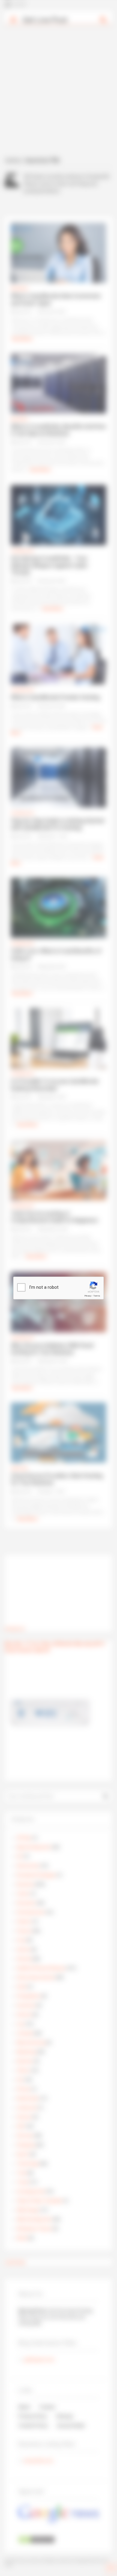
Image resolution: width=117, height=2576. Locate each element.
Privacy (88, 1296)
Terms (97, 1296)
